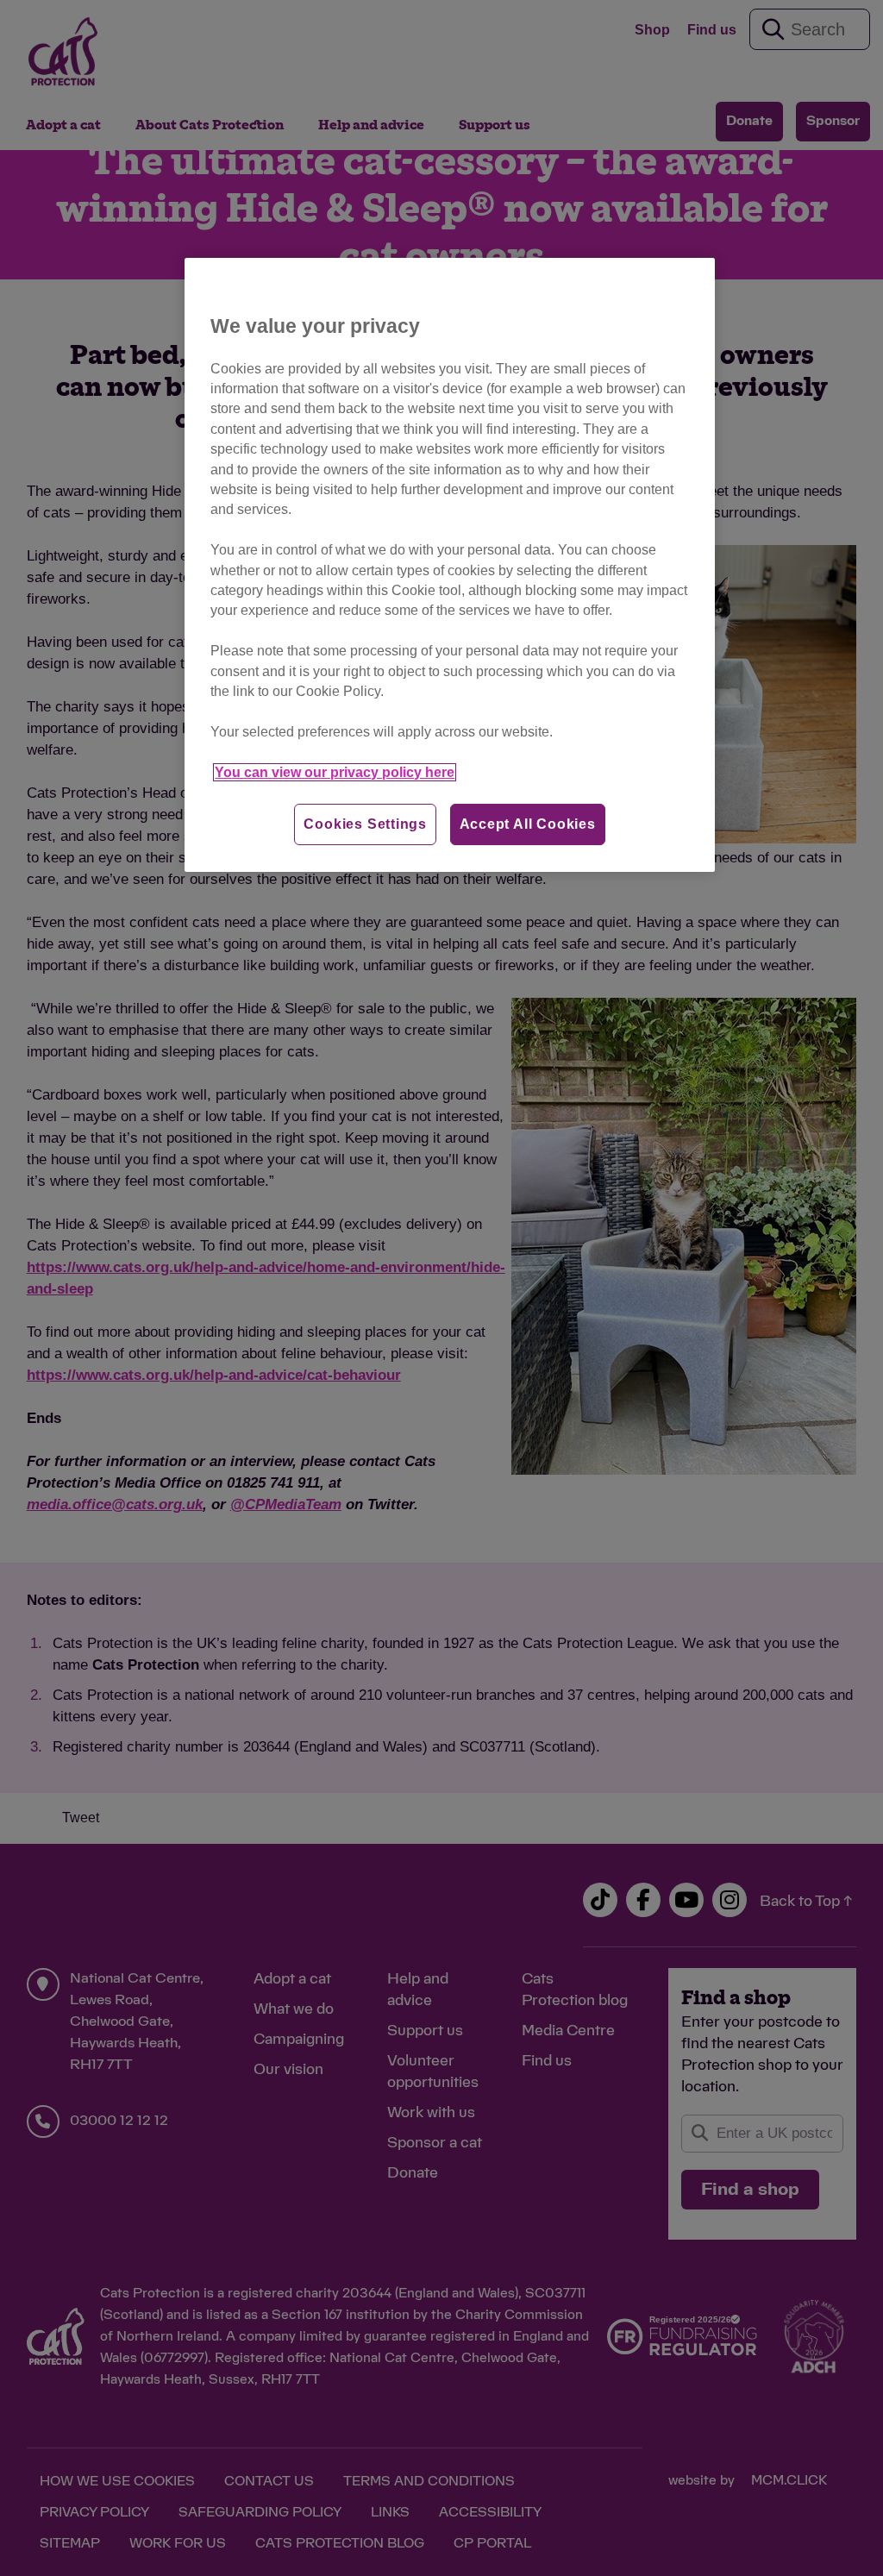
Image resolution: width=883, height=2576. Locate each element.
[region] (449, 565)
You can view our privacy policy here (335, 772)
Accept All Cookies (528, 824)
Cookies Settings (365, 824)
